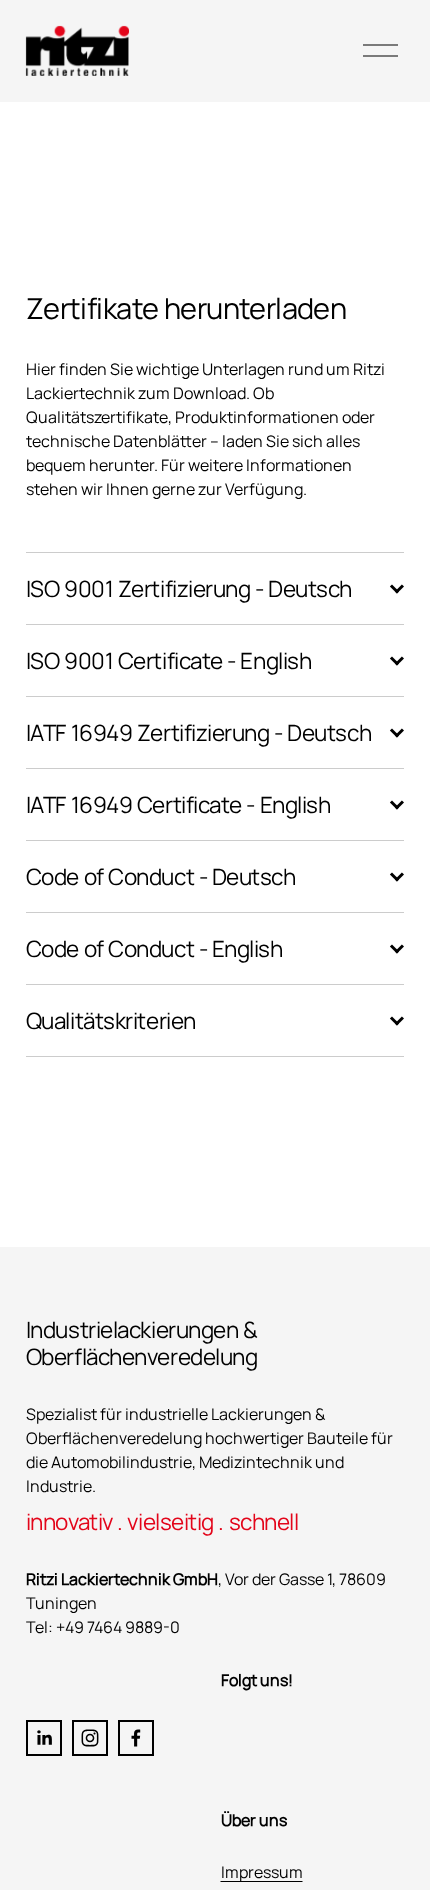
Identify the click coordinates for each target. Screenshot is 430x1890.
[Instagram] (90, 1738)
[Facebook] (136, 1738)
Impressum (262, 1872)
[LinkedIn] (44, 1738)
